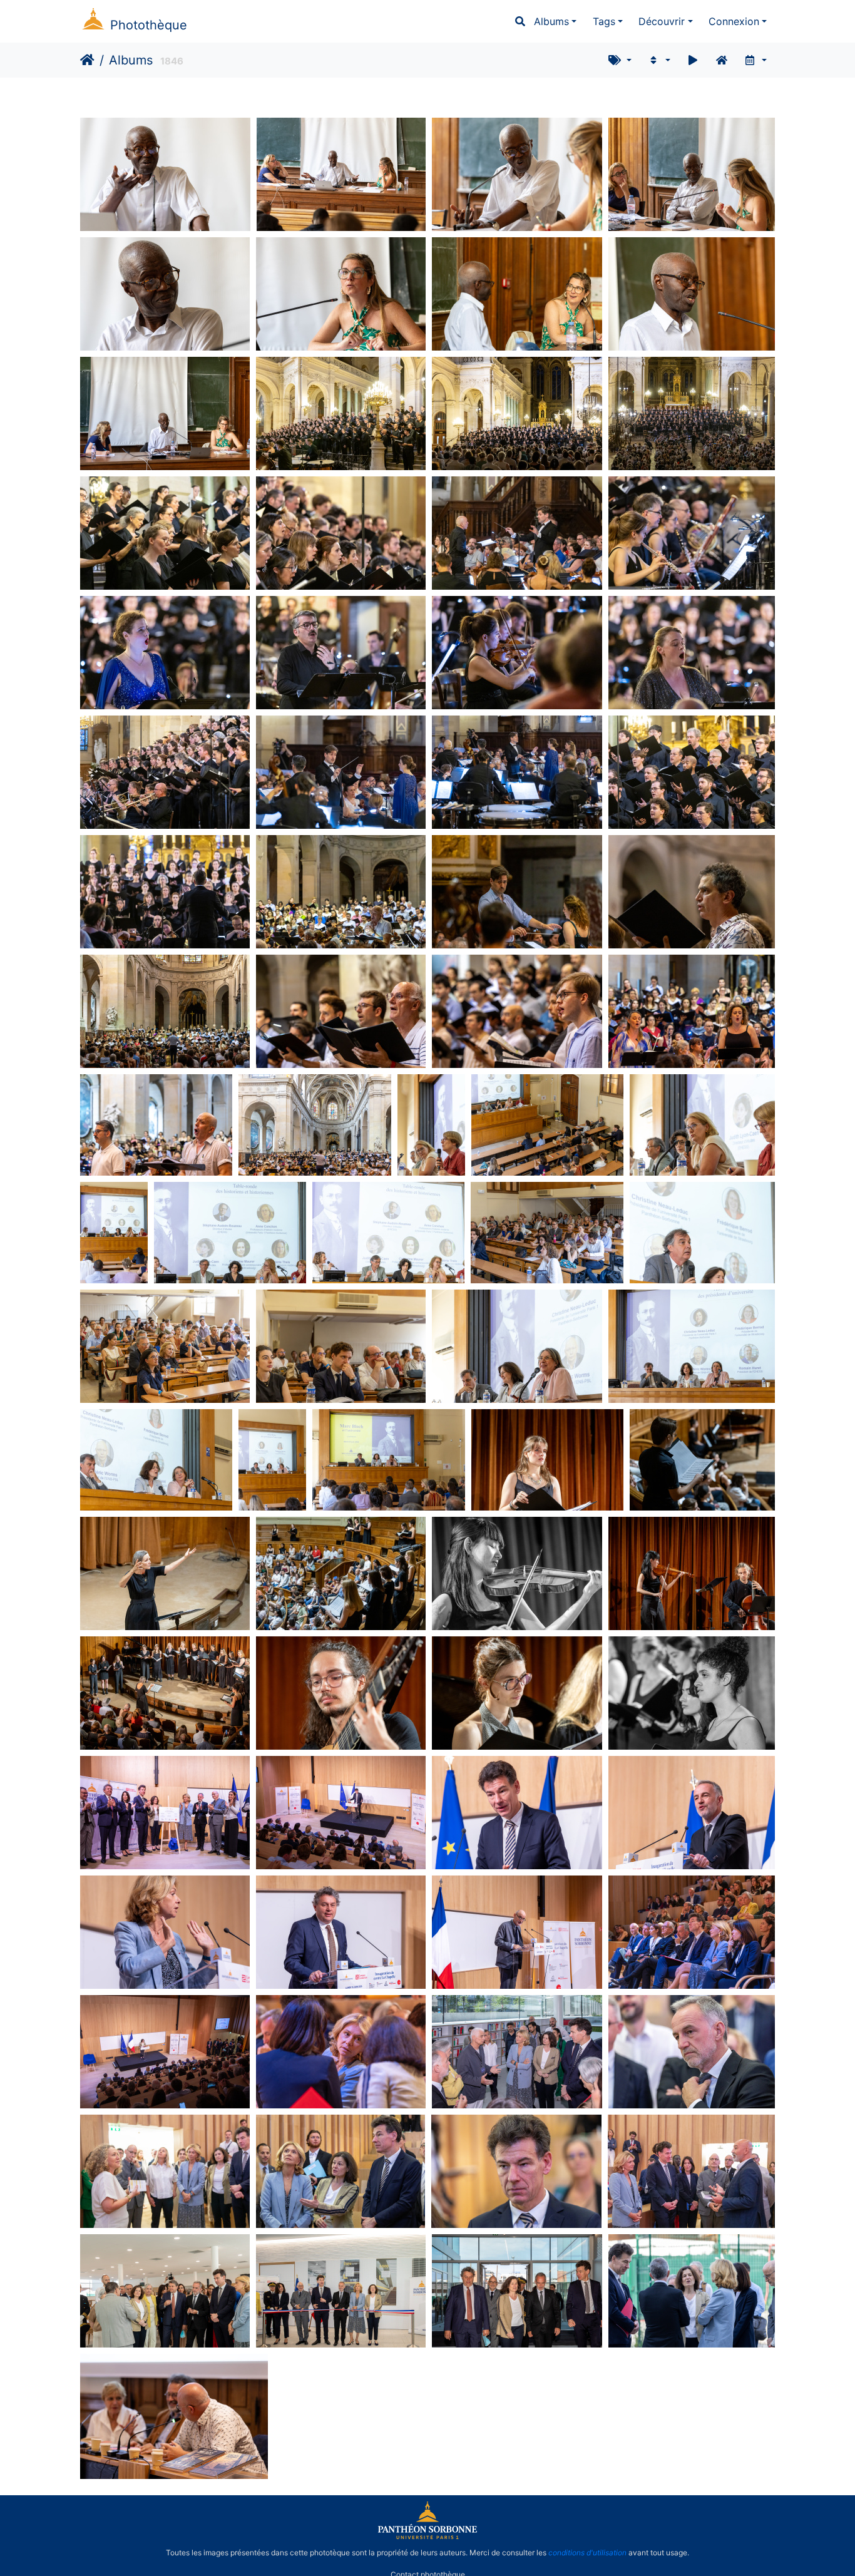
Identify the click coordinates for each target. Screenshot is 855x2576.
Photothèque (149, 25)
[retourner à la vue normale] (722, 60)
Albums (551, 21)
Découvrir (662, 21)
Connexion (734, 21)
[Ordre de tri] (659, 60)
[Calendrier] (755, 60)
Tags (604, 21)
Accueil (87, 60)
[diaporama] (693, 60)
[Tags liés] (620, 60)
